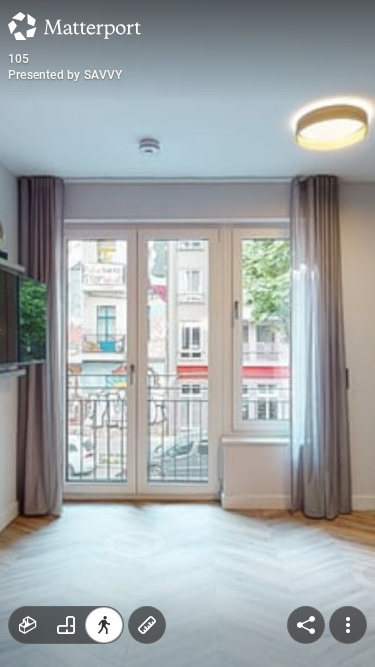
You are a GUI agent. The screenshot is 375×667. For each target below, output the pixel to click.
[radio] (28, 625)
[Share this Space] (306, 625)
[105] (187, 333)
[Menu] (348, 625)
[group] (66, 625)
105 (19, 59)
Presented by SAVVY (65, 75)
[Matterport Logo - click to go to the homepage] (74, 26)
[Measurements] (147, 625)
